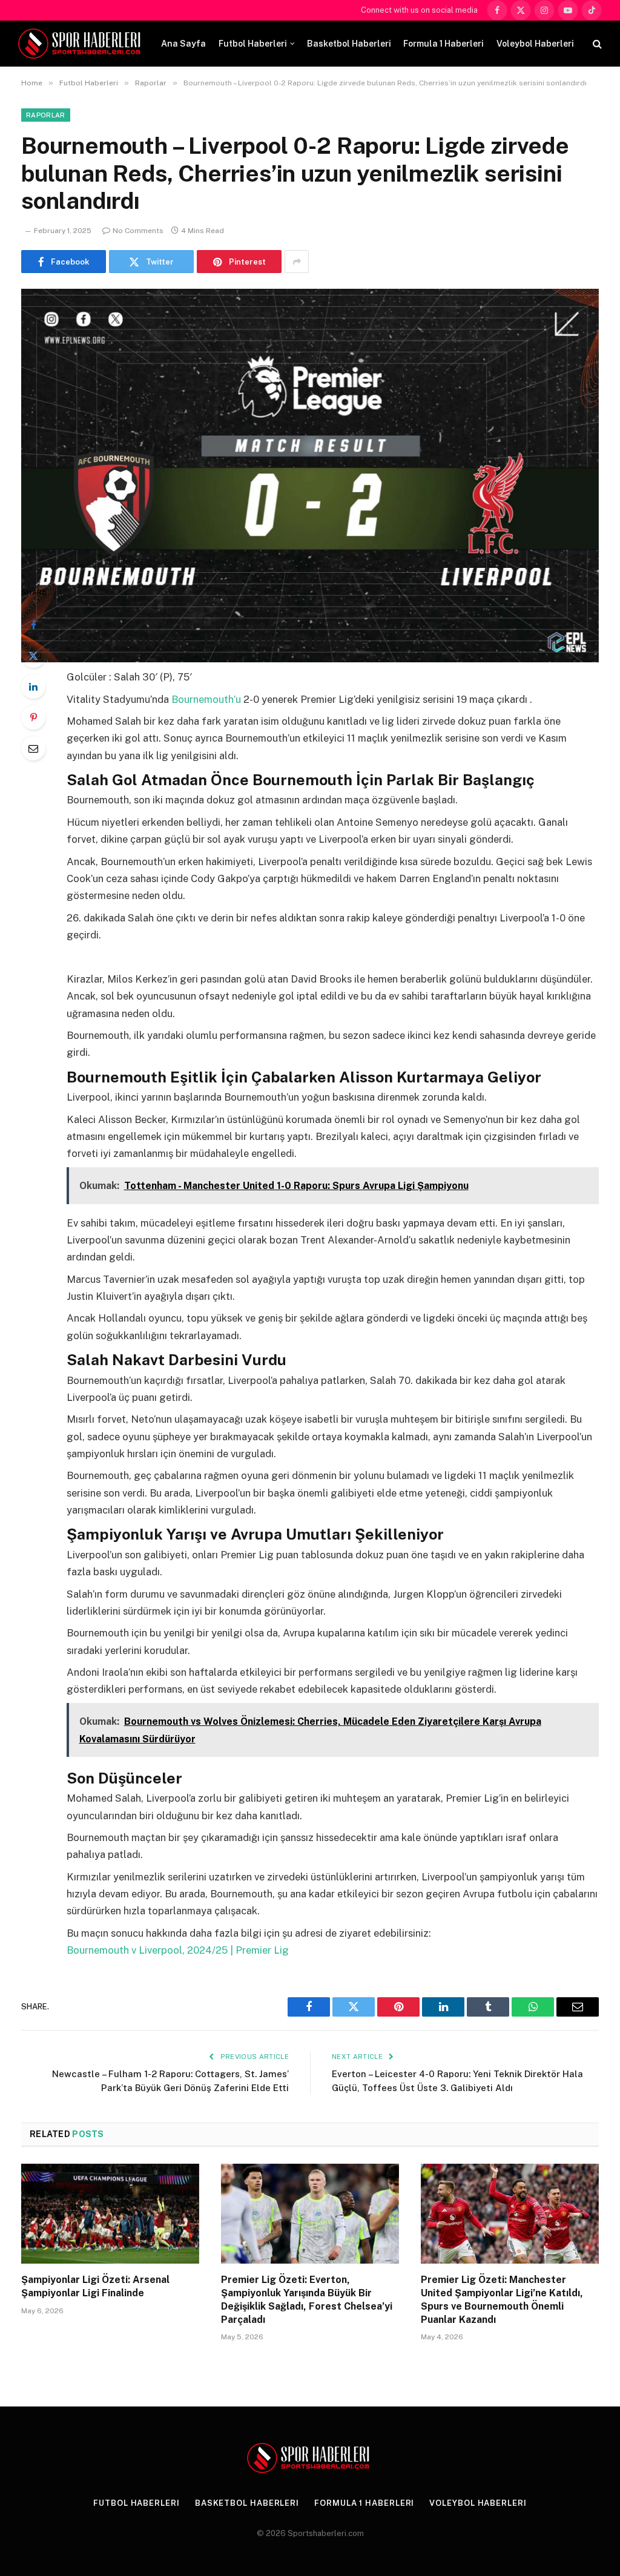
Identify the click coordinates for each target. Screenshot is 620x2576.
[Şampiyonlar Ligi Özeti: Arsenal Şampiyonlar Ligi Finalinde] (110, 2214)
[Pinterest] (33, 717)
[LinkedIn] (33, 687)
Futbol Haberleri (253, 44)
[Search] (596, 44)
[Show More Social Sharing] (297, 262)
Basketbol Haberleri (349, 44)
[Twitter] (33, 656)
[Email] (33, 748)
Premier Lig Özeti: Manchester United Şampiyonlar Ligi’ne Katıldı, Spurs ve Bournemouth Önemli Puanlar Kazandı (502, 2299)
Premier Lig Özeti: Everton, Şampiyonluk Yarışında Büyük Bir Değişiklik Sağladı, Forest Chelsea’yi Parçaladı (307, 2299)
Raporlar (46, 115)
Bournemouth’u (207, 699)
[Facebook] (33, 625)
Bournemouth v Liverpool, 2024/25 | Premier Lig (178, 1950)
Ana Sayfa (183, 44)
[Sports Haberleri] (81, 44)
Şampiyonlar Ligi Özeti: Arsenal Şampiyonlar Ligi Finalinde (95, 2286)
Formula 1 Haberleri (444, 44)
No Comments (138, 231)
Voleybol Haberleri (535, 44)
